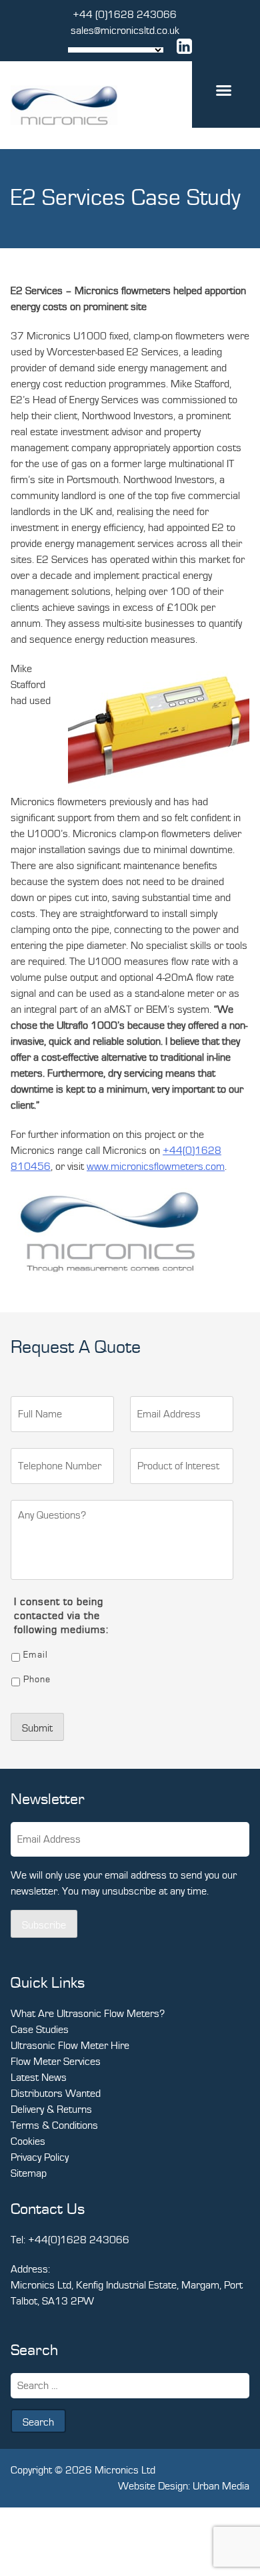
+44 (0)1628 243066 (125, 15)
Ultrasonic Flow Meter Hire (70, 2046)
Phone (37, 1680)
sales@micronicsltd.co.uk (125, 31)
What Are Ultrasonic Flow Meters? (88, 2014)
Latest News (39, 2078)
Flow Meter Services (56, 2062)
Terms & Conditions (54, 2125)
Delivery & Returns (51, 2110)
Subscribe (44, 1925)
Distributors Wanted (56, 2094)
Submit (37, 1728)
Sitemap (29, 2173)
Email (36, 1655)
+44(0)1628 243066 (79, 2240)
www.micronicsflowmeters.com (156, 1167)
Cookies (28, 2141)
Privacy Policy (40, 2157)
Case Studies (40, 2030)
